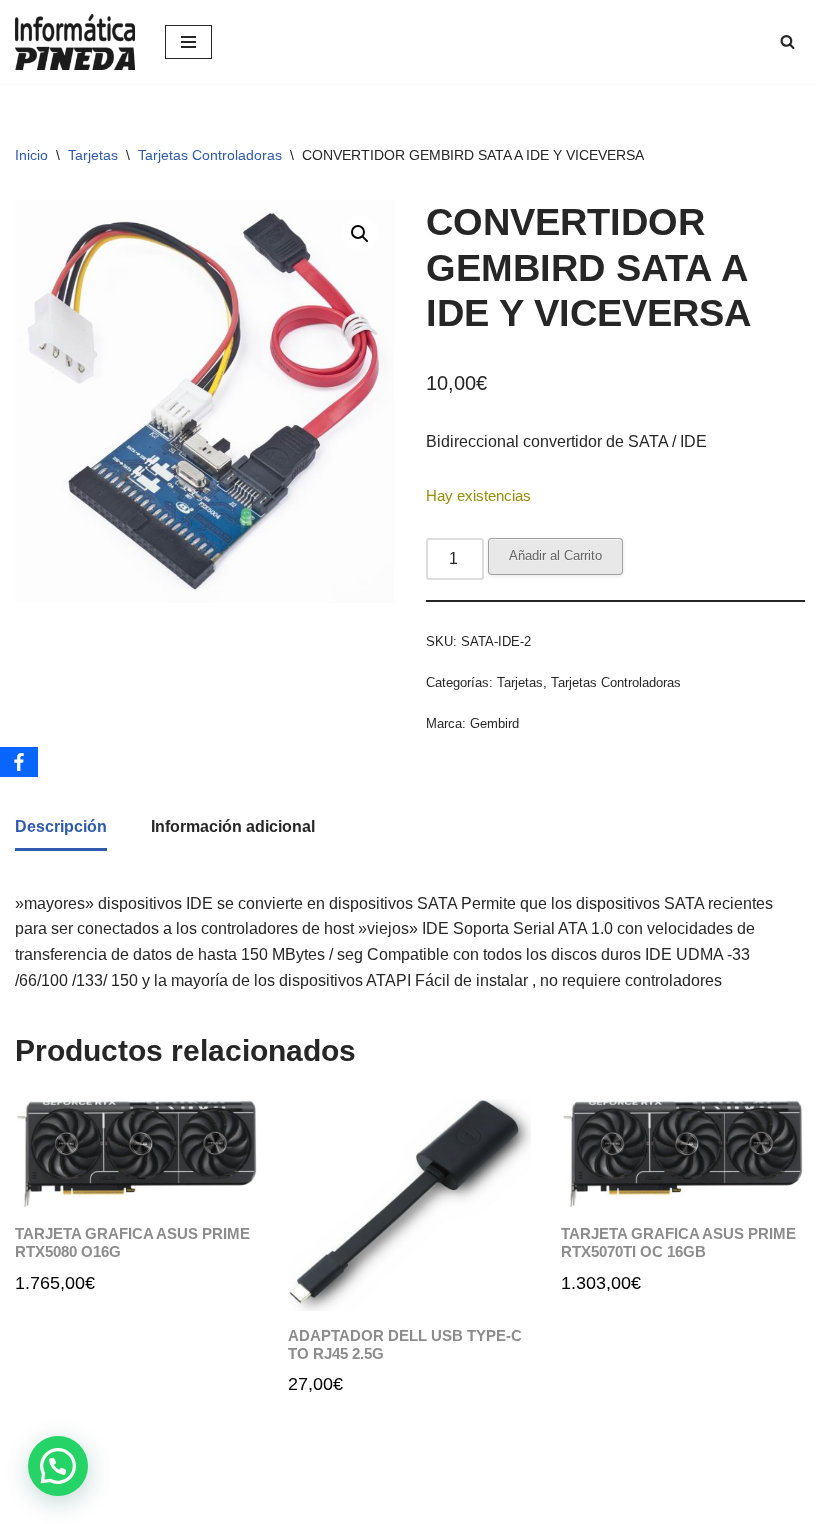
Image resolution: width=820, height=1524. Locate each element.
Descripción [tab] (61, 826)
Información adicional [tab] (233, 826)
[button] (360, 234)
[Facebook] (19, 762)
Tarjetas (93, 155)
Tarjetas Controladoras (210, 155)
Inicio (31, 155)
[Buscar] (787, 41)
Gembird (494, 723)
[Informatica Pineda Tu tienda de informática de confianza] (75, 42)
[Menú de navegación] (188, 42)
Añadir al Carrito (555, 555)
